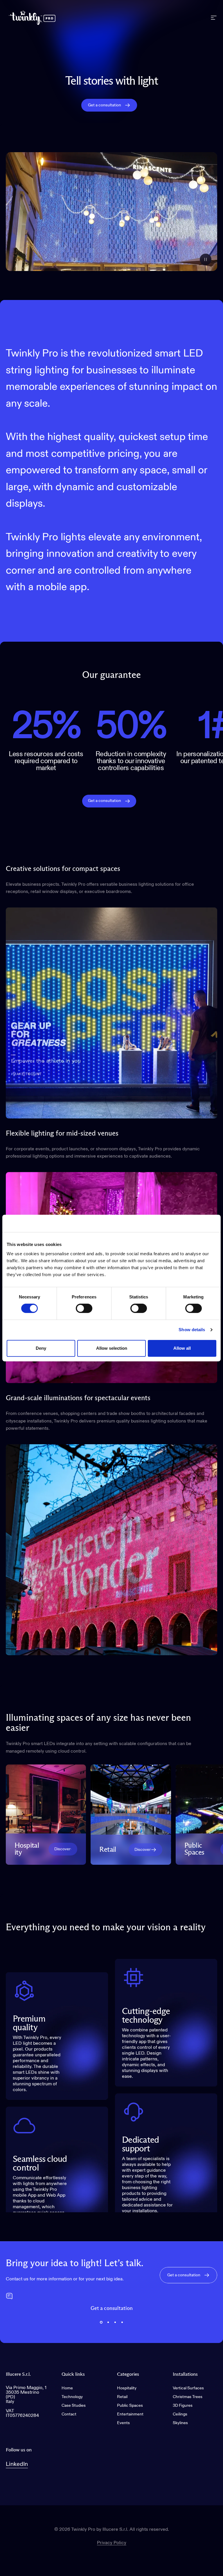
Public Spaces (130, 2406)
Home (67, 2388)
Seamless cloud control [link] (40, 2164)
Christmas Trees (188, 2397)
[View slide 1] (101, 2322)
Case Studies (74, 2406)
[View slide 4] (122, 2322)
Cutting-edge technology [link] (146, 2016)
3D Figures (183, 2406)
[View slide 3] (115, 2322)
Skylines (180, 2423)
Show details (192, 1330)
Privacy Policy (112, 2543)
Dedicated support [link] (140, 2144)
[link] (63, 1849)
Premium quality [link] (29, 2023)
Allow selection (112, 1348)
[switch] (84, 1308)
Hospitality (127, 2388)
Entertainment (130, 2414)
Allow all (182, 1348)
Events (123, 2423)
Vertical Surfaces (188, 2388)
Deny (41, 1348)
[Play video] (111, 212)
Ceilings (180, 2414)
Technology (72, 2397)
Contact (69, 2414)
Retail (122, 2397)
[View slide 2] (108, 2322)
